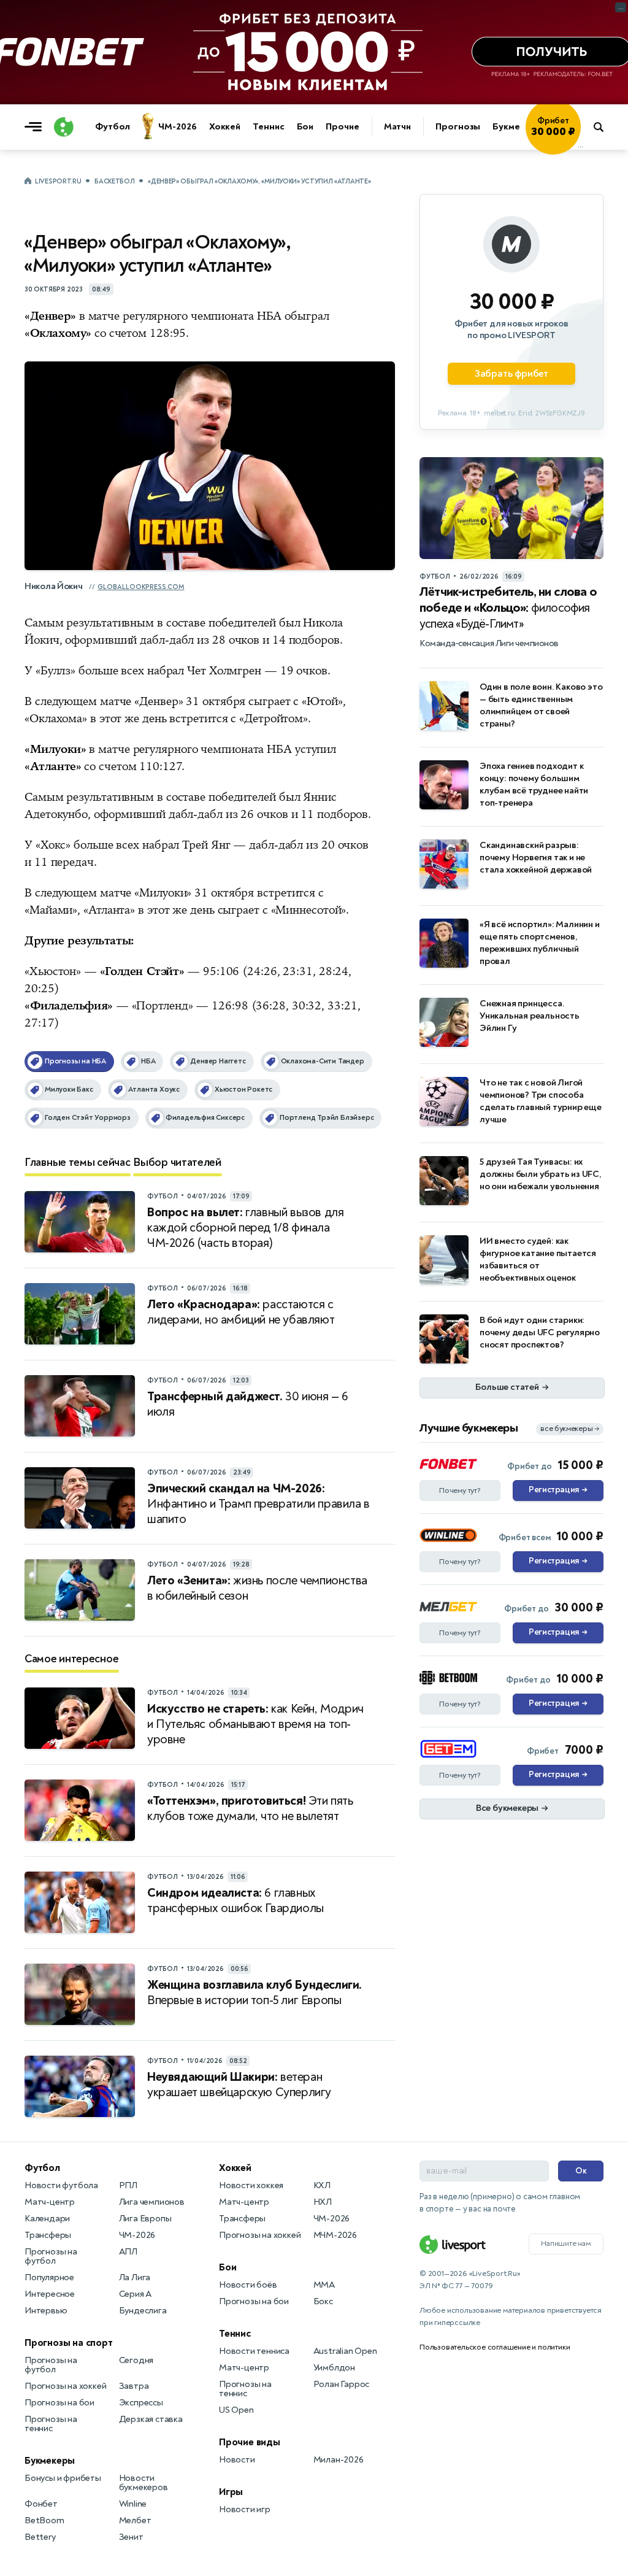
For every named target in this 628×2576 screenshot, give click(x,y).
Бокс (323, 2301)
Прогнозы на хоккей (65, 2386)
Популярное (49, 2277)
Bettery (40, 2537)
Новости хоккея (251, 2185)
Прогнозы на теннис (51, 2424)
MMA (324, 2285)
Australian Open (345, 2351)
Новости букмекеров (144, 2483)
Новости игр (245, 2509)
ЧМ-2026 (177, 127)
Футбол (112, 127)
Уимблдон (334, 2368)
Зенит (131, 2537)
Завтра (134, 2386)
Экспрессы (141, 2403)
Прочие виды (250, 2442)
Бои (305, 127)
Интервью (46, 2311)
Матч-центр (50, 2202)
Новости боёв (248, 2285)
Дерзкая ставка (151, 2419)
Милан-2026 (339, 2460)
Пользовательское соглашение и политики (495, 2347)
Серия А (136, 2294)
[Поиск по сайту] (604, 127)
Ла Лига (135, 2277)
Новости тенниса (254, 2351)
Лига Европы (145, 2219)
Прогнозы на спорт (69, 2343)
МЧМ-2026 (335, 2235)
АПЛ (128, 2252)
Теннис (268, 127)
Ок (581, 2171)
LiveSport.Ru (58, 181)
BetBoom (44, 2520)
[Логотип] (64, 127)
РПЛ (128, 2185)
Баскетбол (114, 181)
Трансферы (48, 2235)
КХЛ (322, 2185)
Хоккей (225, 127)
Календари (47, 2219)
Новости (237, 2460)
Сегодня (136, 2360)
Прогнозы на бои (59, 2403)
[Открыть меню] (36, 127)
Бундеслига (143, 2311)
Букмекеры (518, 127)
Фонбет (41, 2504)
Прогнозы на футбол (51, 2256)
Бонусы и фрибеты (63, 2478)
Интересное (50, 2294)
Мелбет (135, 2520)
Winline (133, 2504)
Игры (231, 2492)
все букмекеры (570, 1429)
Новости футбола (61, 2185)
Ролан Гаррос (342, 2384)
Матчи (398, 127)
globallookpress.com (141, 587)
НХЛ (323, 2202)
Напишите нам (566, 2243)
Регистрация (558, 1490)
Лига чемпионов (152, 2202)
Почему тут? (460, 1490)
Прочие (342, 127)
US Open (236, 2410)
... (580, 145)
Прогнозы (458, 127)
